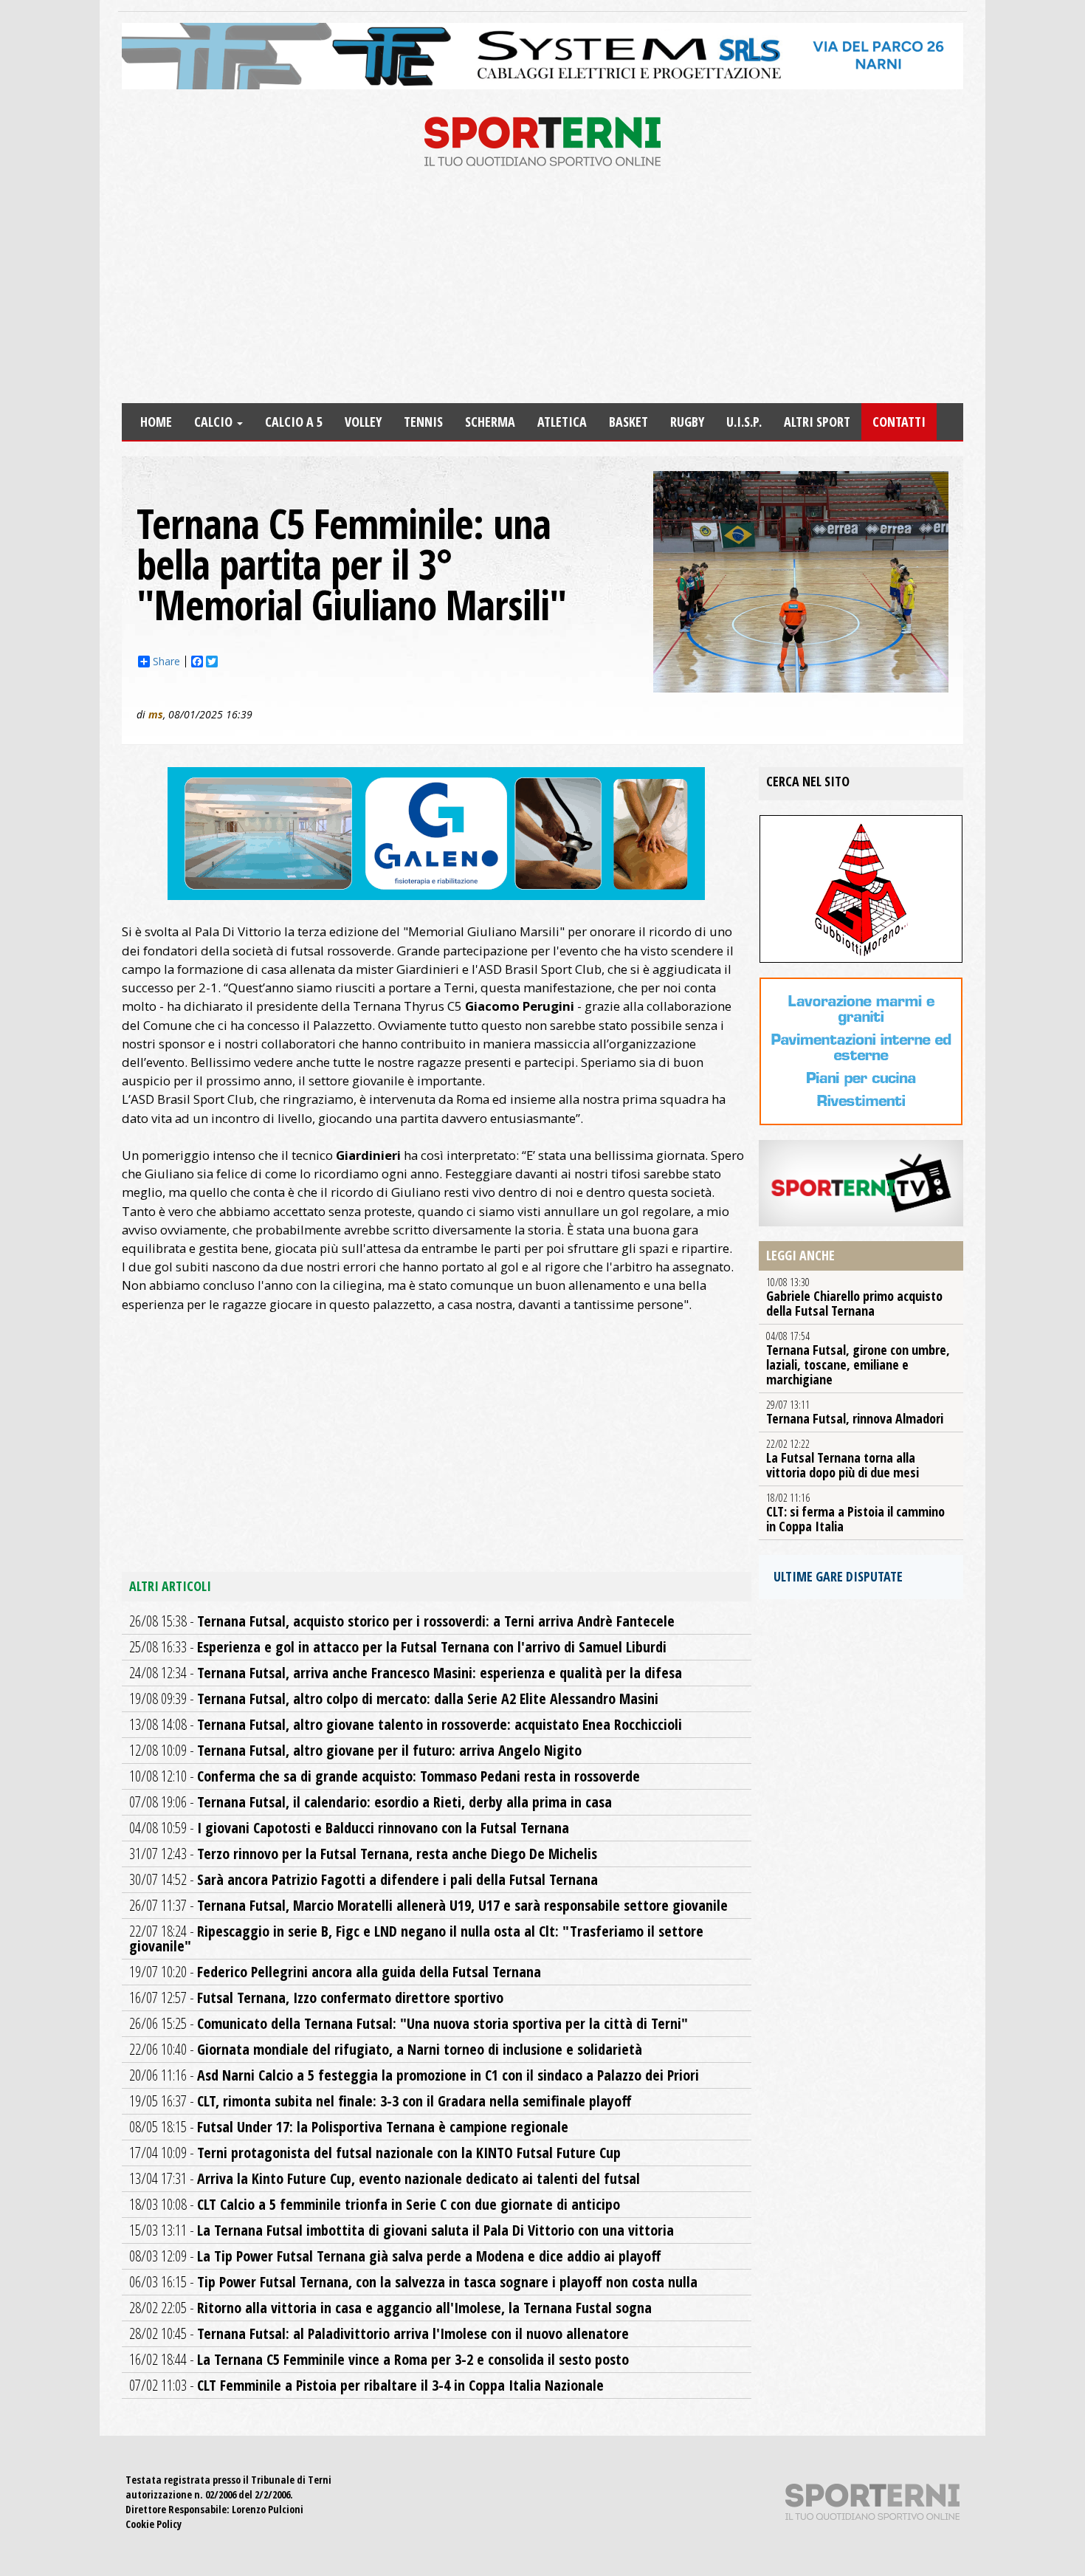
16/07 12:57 (316, 1998)
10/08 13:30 (854, 1297)
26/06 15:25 (409, 2023)
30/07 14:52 (364, 1879)
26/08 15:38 (402, 1621)
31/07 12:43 (363, 1854)
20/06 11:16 (414, 2075)
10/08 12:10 (385, 1776)
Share (166, 662)
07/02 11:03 (366, 2385)
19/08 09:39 (394, 1699)
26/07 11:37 (428, 1905)
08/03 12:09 (395, 2256)
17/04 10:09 (375, 2153)
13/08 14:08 (406, 1724)
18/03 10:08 (375, 2204)
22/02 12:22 (843, 1459)
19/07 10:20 (335, 1972)
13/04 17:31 (385, 2178)
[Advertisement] (542, 292)
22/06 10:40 (386, 2049)
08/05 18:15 (349, 2127)
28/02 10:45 (379, 2333)
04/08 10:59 (349, 1828)
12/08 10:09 (355, 1750)
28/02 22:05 (390, 2308)
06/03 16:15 (413, 2282)
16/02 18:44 (379, 2359)
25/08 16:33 (398, 1647)
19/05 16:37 (380, 2101)
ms (156, 714)
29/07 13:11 (855, 1412)
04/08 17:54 (858, 1359)
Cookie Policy (154, 2524)
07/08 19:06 (371, 1802)
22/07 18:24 (416, 1938)
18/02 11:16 (855, 1513)
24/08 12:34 (406, 1673)
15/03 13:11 (402, 2230)
